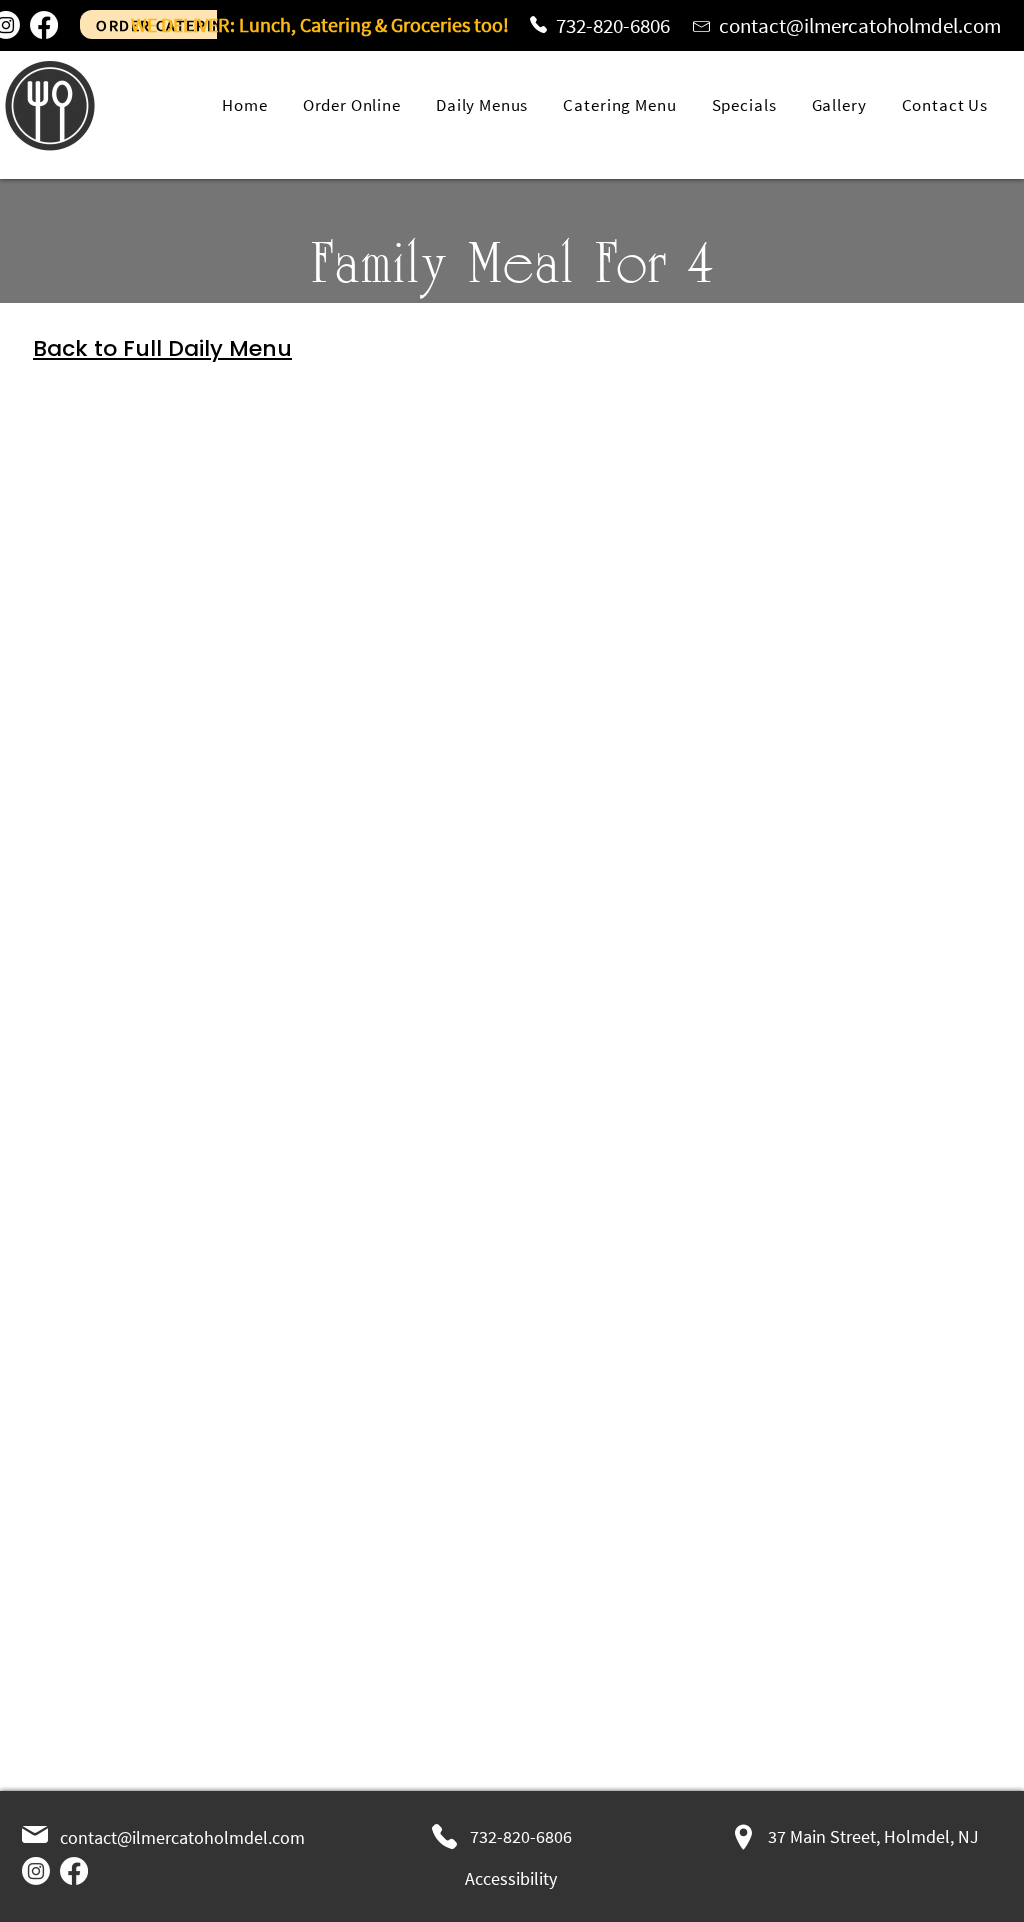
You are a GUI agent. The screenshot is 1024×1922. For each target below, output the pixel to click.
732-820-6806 (613, 25)
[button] (623, 105)
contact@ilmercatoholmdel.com (860, 25)
